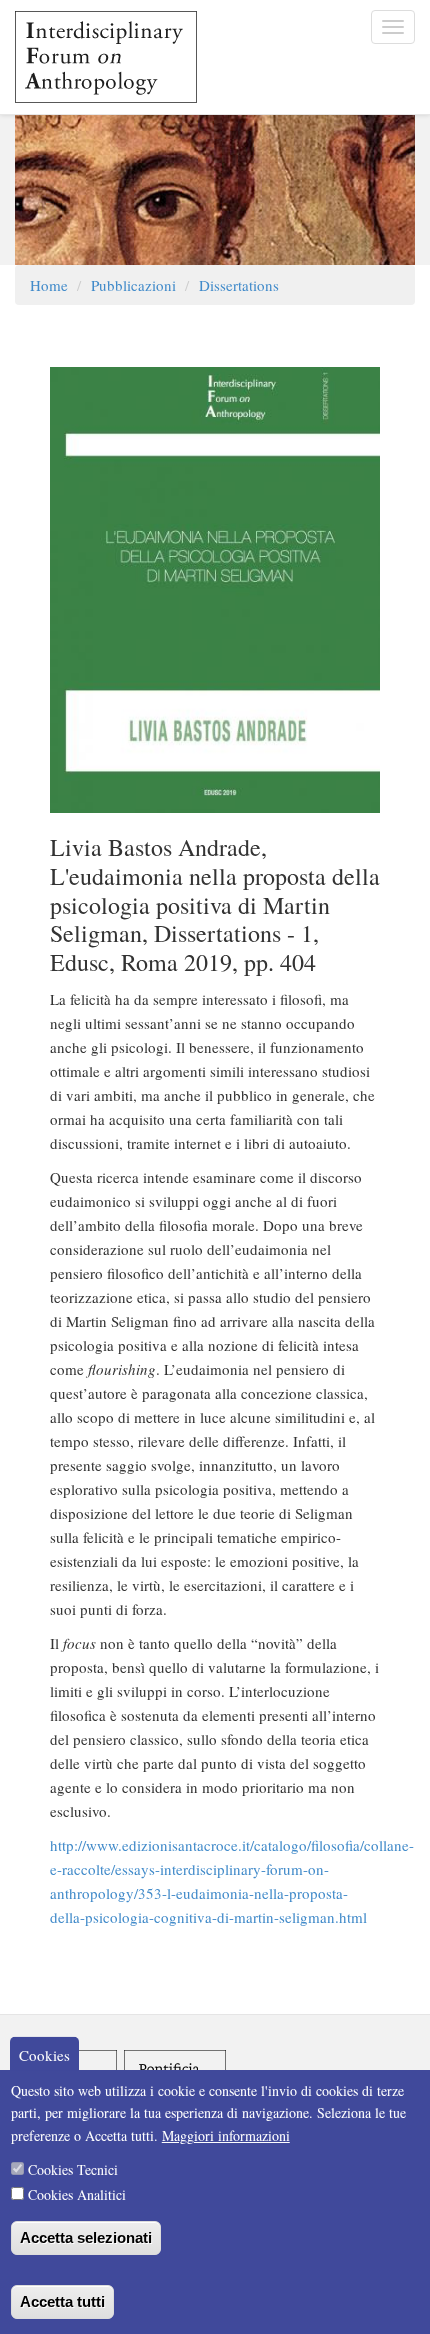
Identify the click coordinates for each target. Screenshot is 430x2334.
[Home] (98, 57)
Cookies (44, 2055)
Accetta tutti (62, 2301)
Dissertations (239, 285)
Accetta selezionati (86, 2237)
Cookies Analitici (77, 2194)
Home (49, 285)
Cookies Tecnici (73, 2169)
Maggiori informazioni (226, 2135)
